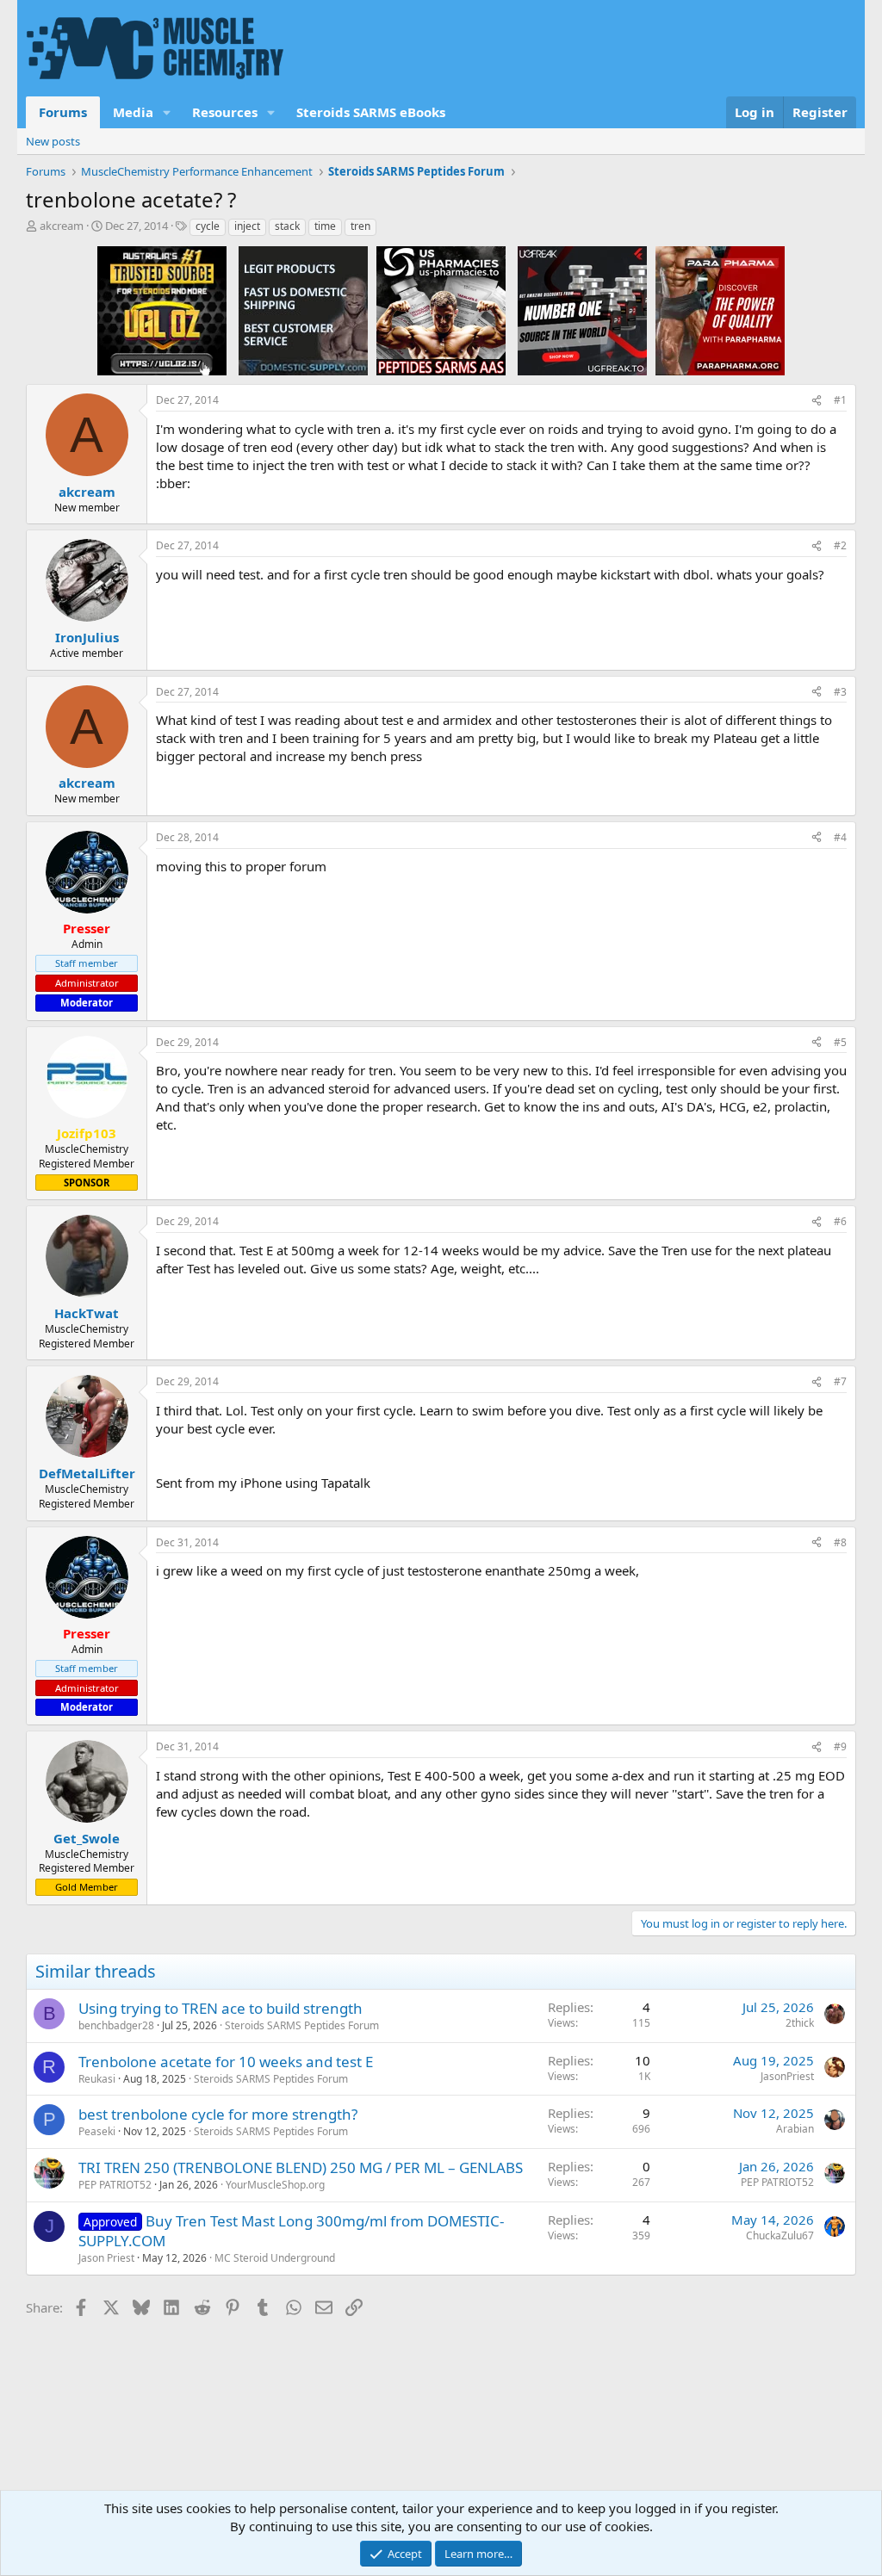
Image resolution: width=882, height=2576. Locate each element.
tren (360, 226)
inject (247, 226)
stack (287, 226)
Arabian (795, 2129)
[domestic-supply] (303, 310)
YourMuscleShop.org (275, 2185)
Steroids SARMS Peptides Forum (302, 2025)
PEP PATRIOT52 (115, 2185)
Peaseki (97, 2131)
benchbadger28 (116, 2025)
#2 (840, 545)
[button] (167, 112)
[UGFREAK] (582, 310)
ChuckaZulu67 (780, 2235)
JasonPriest (787, 2076)
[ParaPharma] (720, 310)
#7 (840, 1381)
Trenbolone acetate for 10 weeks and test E (226, 2062)
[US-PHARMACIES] (441, 310)
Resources (225, 112)
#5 (840, 1042)
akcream (62, 226)
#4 (840, 837)
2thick (800, 2023)
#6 (840, 1221)
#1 (840, 400)
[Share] (817, 401)
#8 (840, 1542)
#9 (840, 1746)
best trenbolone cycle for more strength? (218, 2114)
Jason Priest (106, 2258)
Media (133, 112)
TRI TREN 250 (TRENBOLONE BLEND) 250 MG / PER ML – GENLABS (301, 2167)
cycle (208, 226)
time (325, 226)
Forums (63, 112)
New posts (53, 141)
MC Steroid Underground (275, 2258)
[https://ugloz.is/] (162, 310)
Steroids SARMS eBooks (371, 112)
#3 (840, 692)
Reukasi (97, 2079)
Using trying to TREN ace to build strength (220, 2008)
